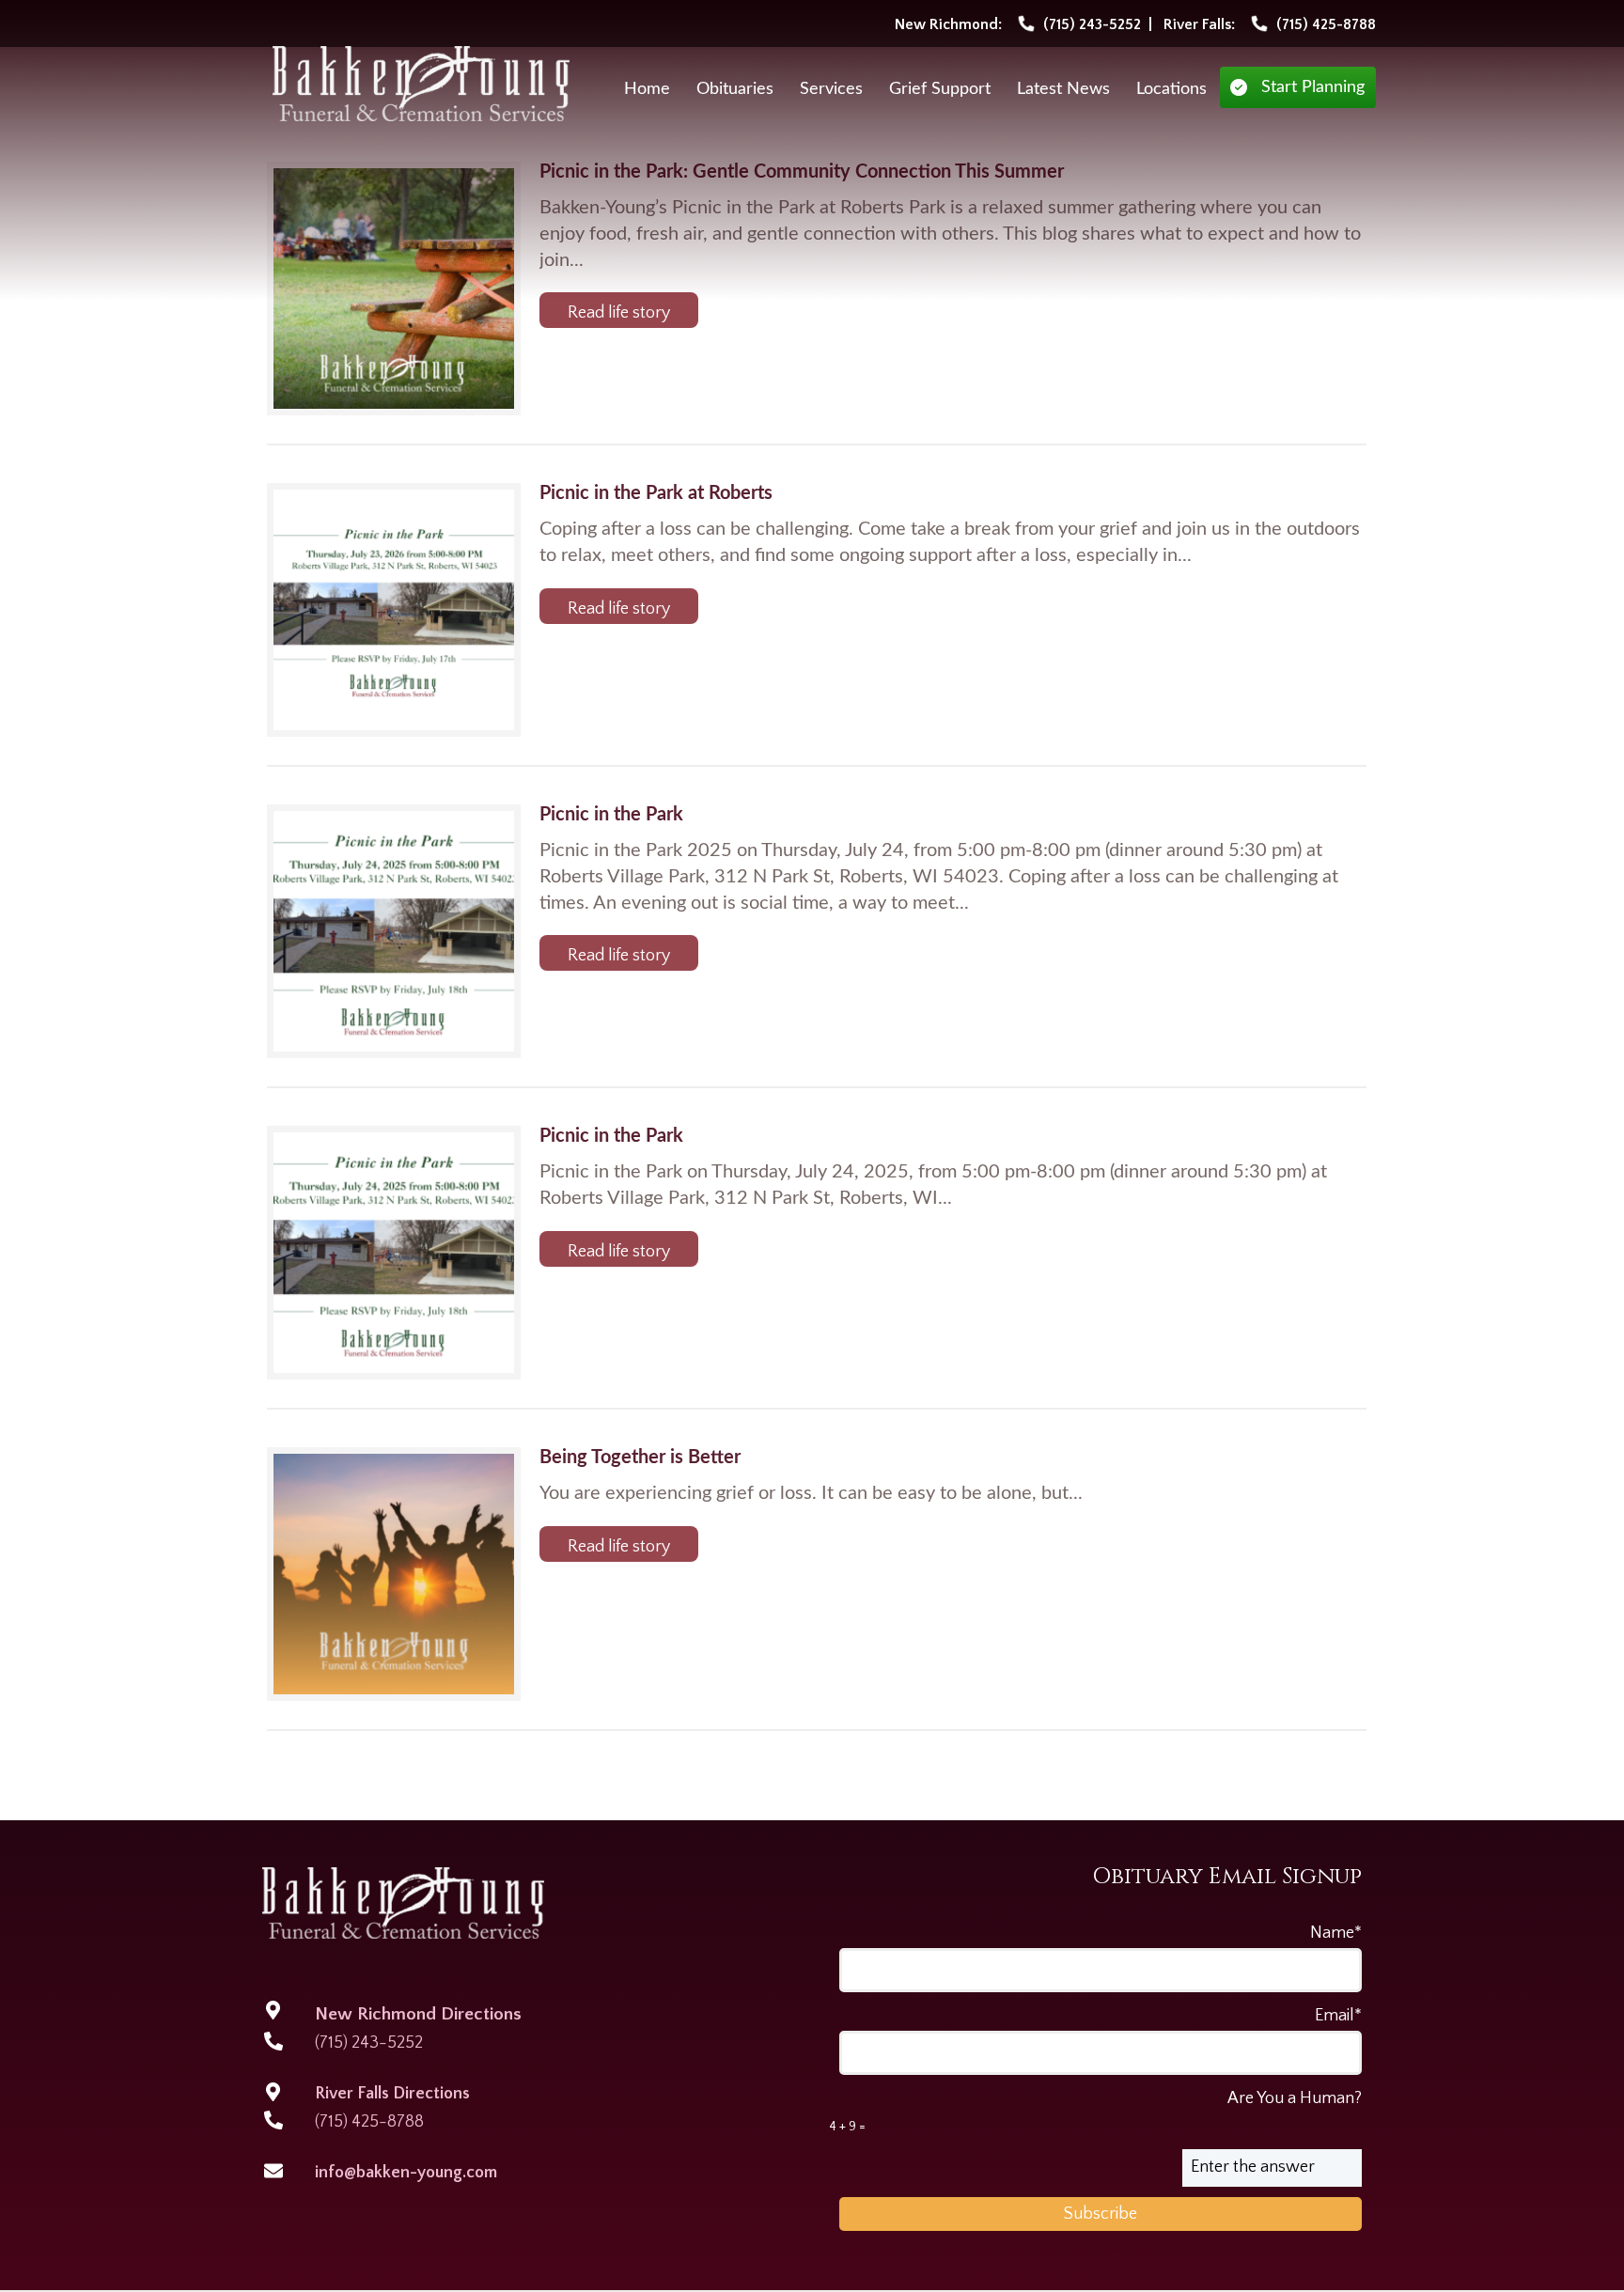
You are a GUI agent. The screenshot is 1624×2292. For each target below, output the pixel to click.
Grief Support (940, 89)
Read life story (619, 313)
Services (831, 89)
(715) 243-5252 (369, 2043)
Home (647, 89)
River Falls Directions (392, 2094)
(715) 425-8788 (369, 2122)
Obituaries (735, 89)
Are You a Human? (1095, 2112)
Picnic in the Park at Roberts (656, 493)
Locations (1171, 89)
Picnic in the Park (611, 815)
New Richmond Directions (418, 2014)
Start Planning (1313, 87)
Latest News (1063, 89)
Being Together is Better (640, 1458)
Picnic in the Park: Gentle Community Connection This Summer (802, 172)
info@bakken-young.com (406, 2173)
